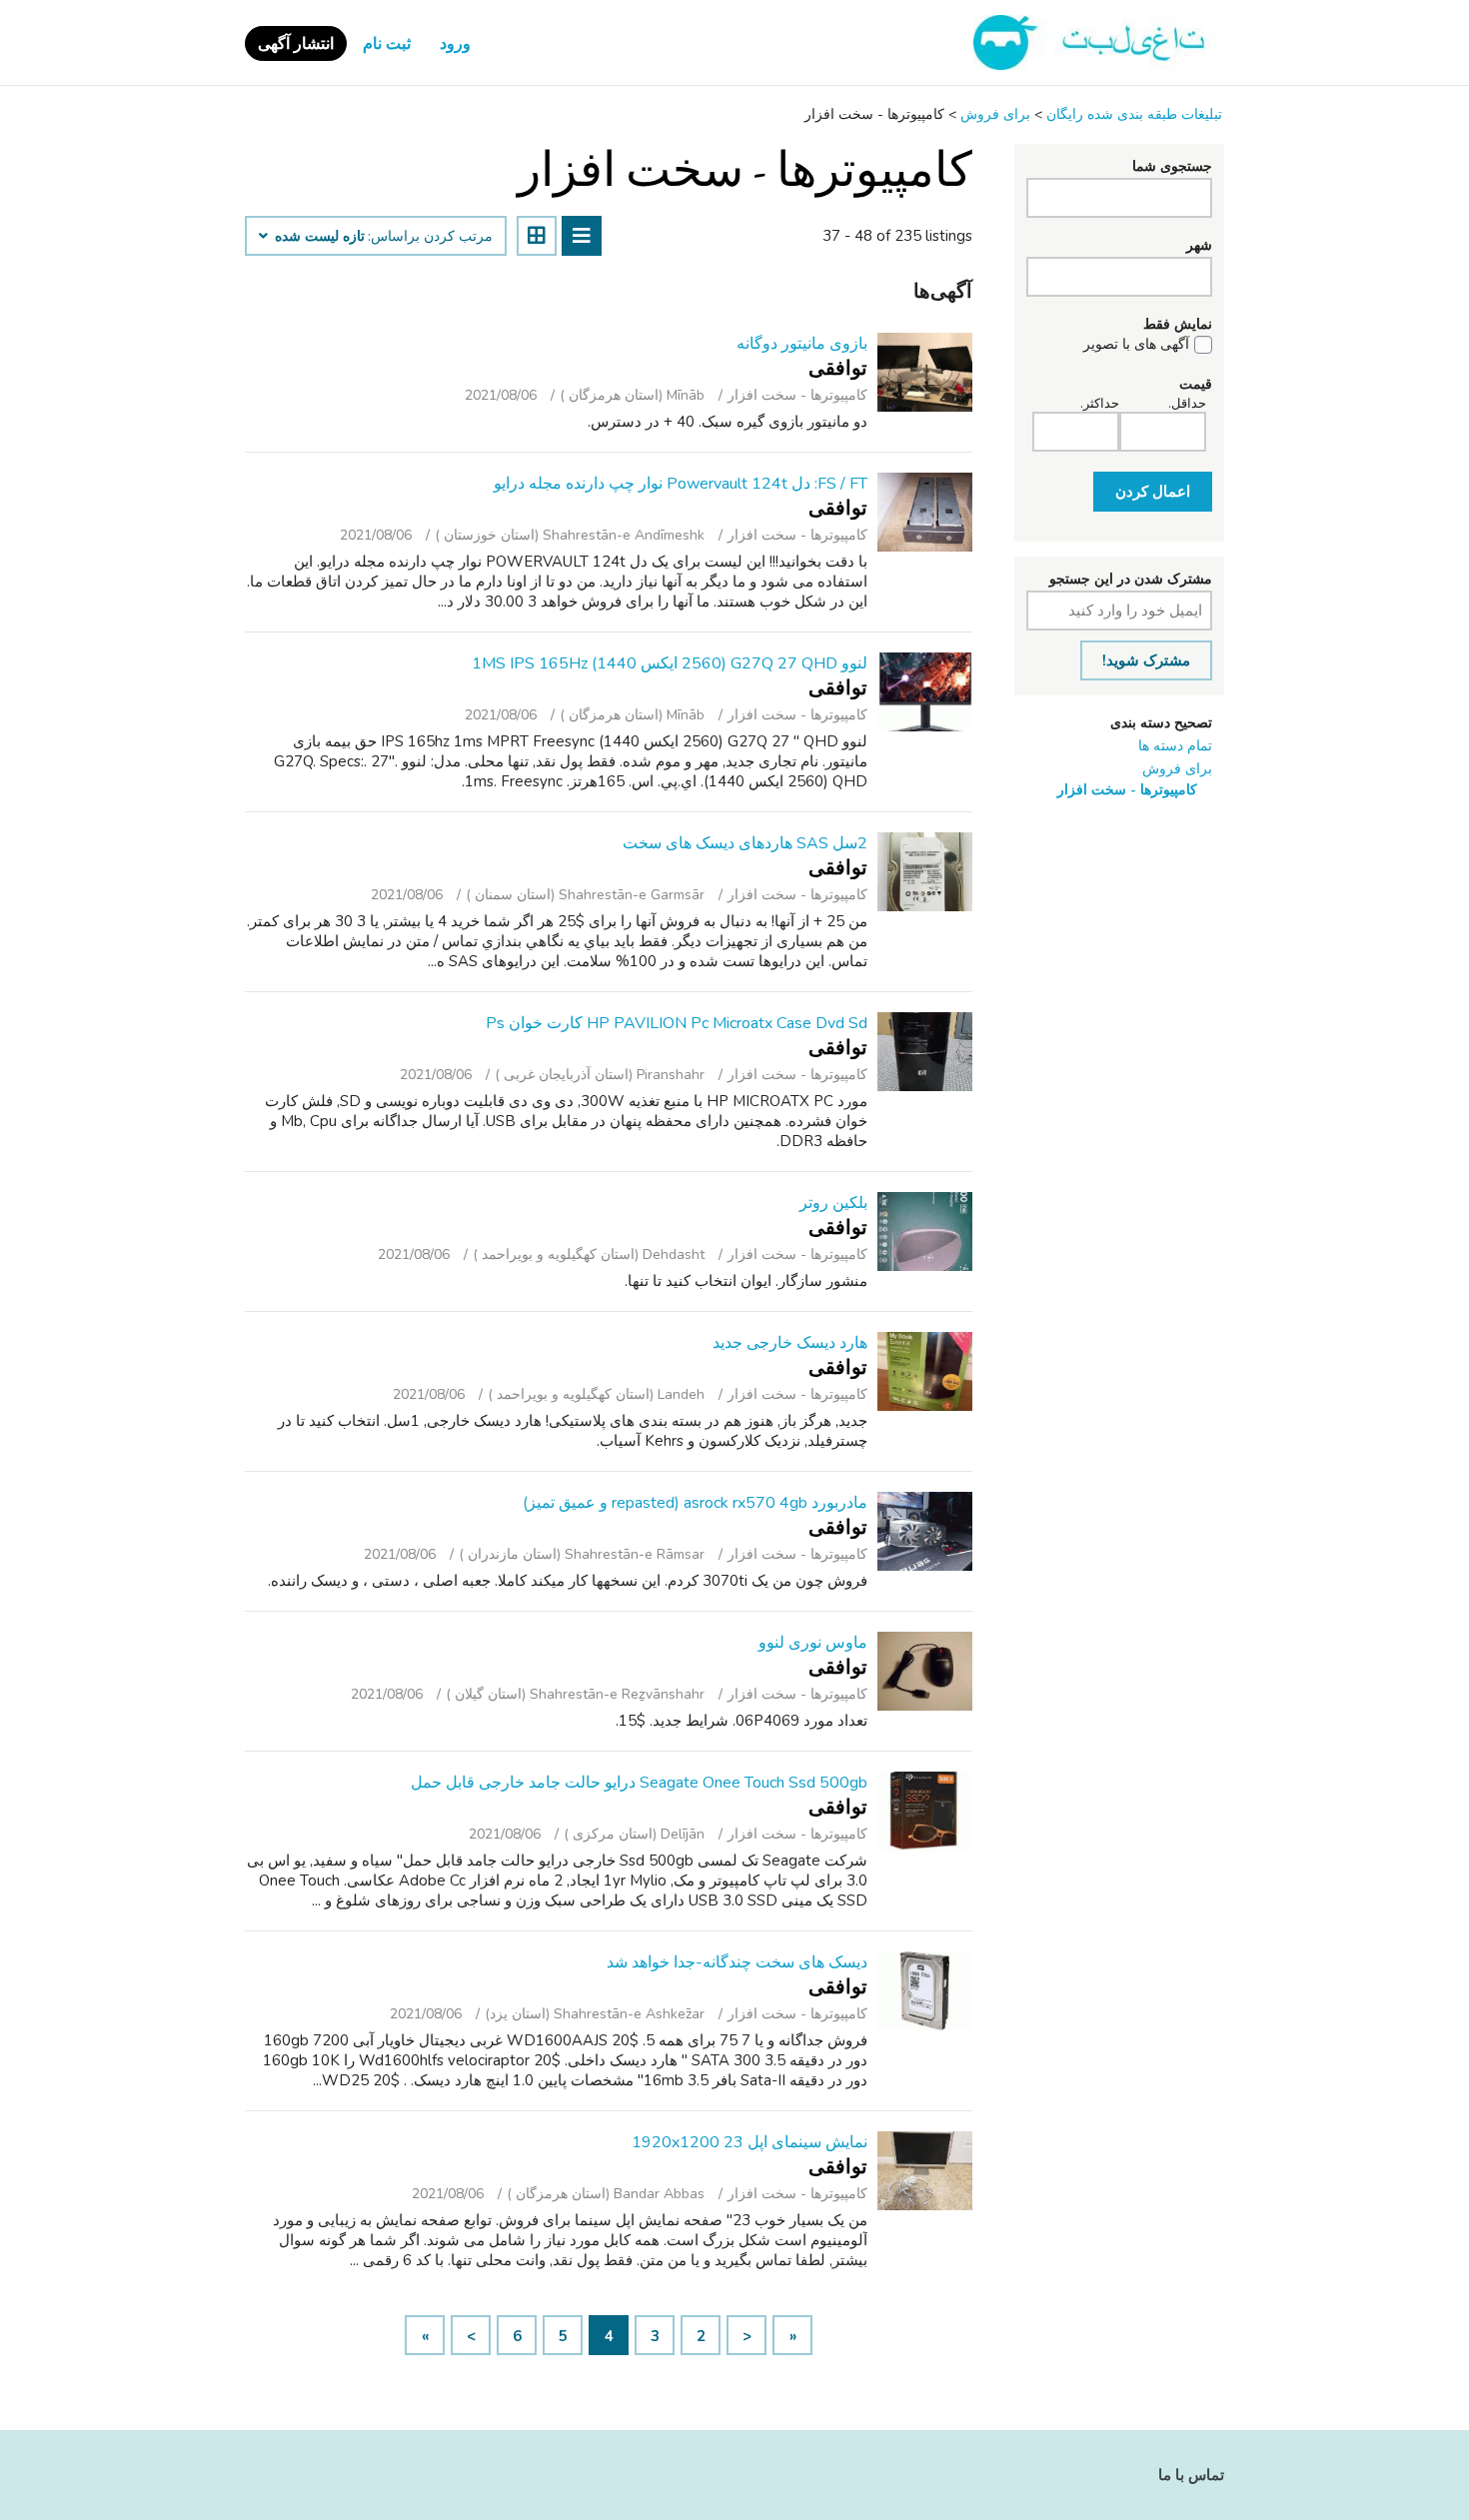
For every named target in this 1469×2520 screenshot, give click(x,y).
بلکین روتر (833, 1203)
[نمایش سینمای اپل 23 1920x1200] (925, 2171)
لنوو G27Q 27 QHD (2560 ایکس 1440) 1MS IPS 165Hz (670, 663)
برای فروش (1177, 769)
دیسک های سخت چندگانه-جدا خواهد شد (737, 1962)
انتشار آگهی (296, 44)
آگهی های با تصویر (1136, 345)
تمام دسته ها (1175, 746)
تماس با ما (1191, 2475)
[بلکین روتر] (925, 1232)
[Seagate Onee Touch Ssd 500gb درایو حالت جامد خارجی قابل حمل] (925, 1811)
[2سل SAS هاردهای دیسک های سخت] (925, 872)
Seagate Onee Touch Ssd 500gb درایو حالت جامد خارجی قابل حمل (639, 1783)
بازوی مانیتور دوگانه (802, 344)
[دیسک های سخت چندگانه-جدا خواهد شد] (925, 1991)
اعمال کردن (1153, 492)
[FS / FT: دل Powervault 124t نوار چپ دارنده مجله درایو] (925, 512)
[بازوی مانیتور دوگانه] (925, 372)
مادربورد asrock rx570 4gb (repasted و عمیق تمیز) (695, 1503)
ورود (455, 44)
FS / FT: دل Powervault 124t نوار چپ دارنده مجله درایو (681, 484)
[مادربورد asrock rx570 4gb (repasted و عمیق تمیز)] (925, 1531)
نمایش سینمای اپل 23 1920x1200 (749, 2142)
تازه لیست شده (318, 237)
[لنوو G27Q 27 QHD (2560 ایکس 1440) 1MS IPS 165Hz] (925, 692)
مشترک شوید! (1146, 660)
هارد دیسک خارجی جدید (790, 1343)
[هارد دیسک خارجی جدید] (925, 1371)
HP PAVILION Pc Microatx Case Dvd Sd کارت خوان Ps (677, 1023)
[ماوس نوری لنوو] (925, 1671)
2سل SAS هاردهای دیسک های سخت (745, 843)
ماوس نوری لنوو (813, 1643)
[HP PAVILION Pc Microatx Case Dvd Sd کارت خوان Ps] (925, 1052)
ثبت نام (387, 44)
